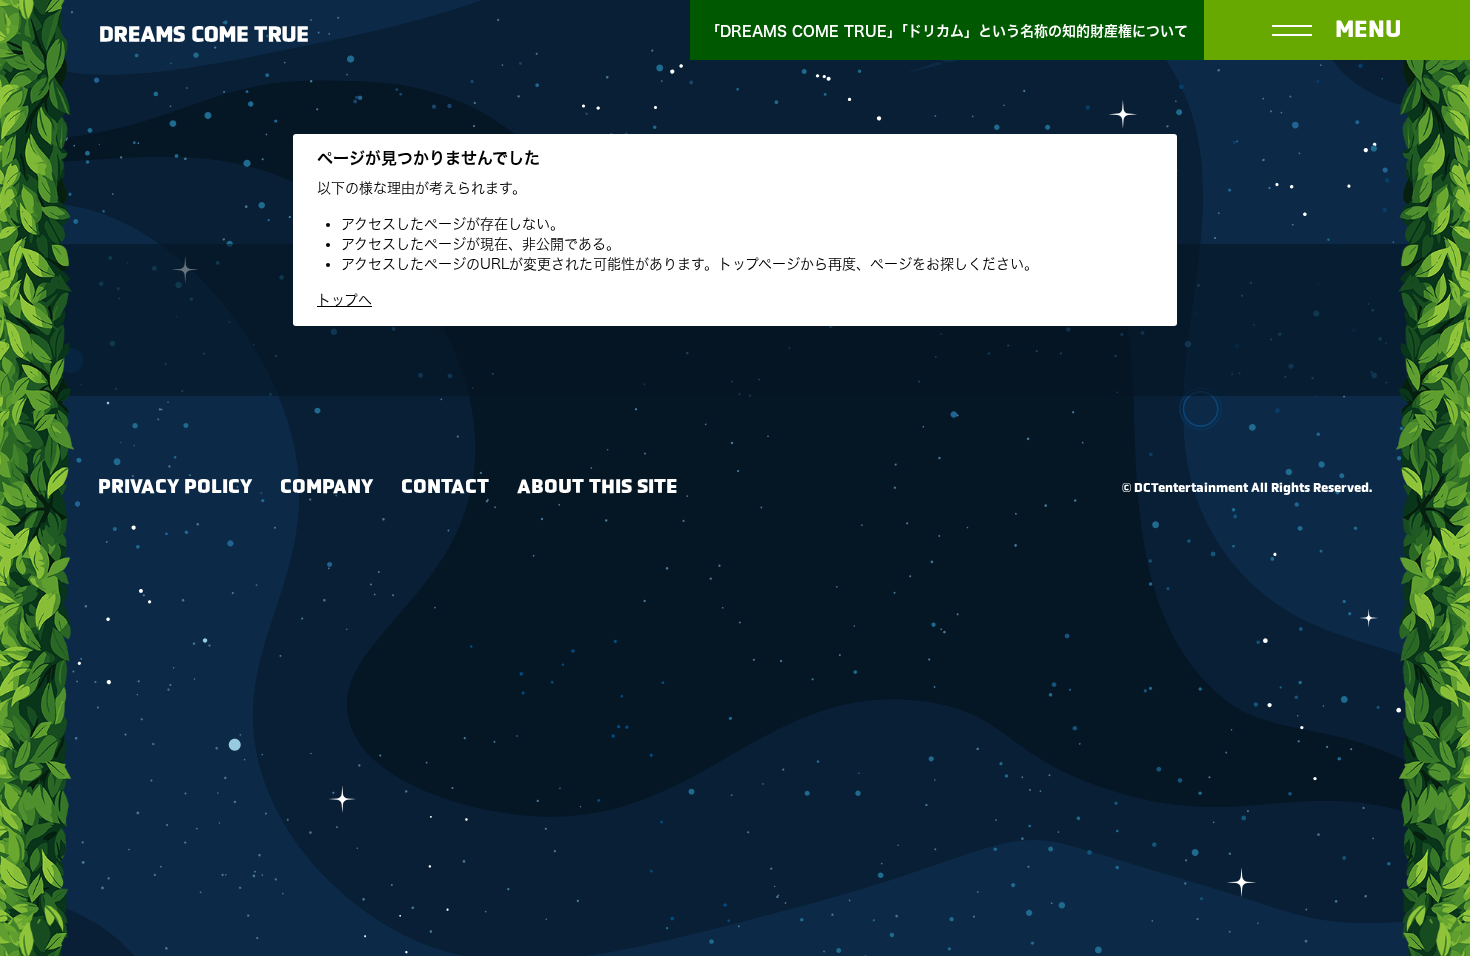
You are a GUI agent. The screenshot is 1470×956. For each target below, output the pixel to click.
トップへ (344, 300)
